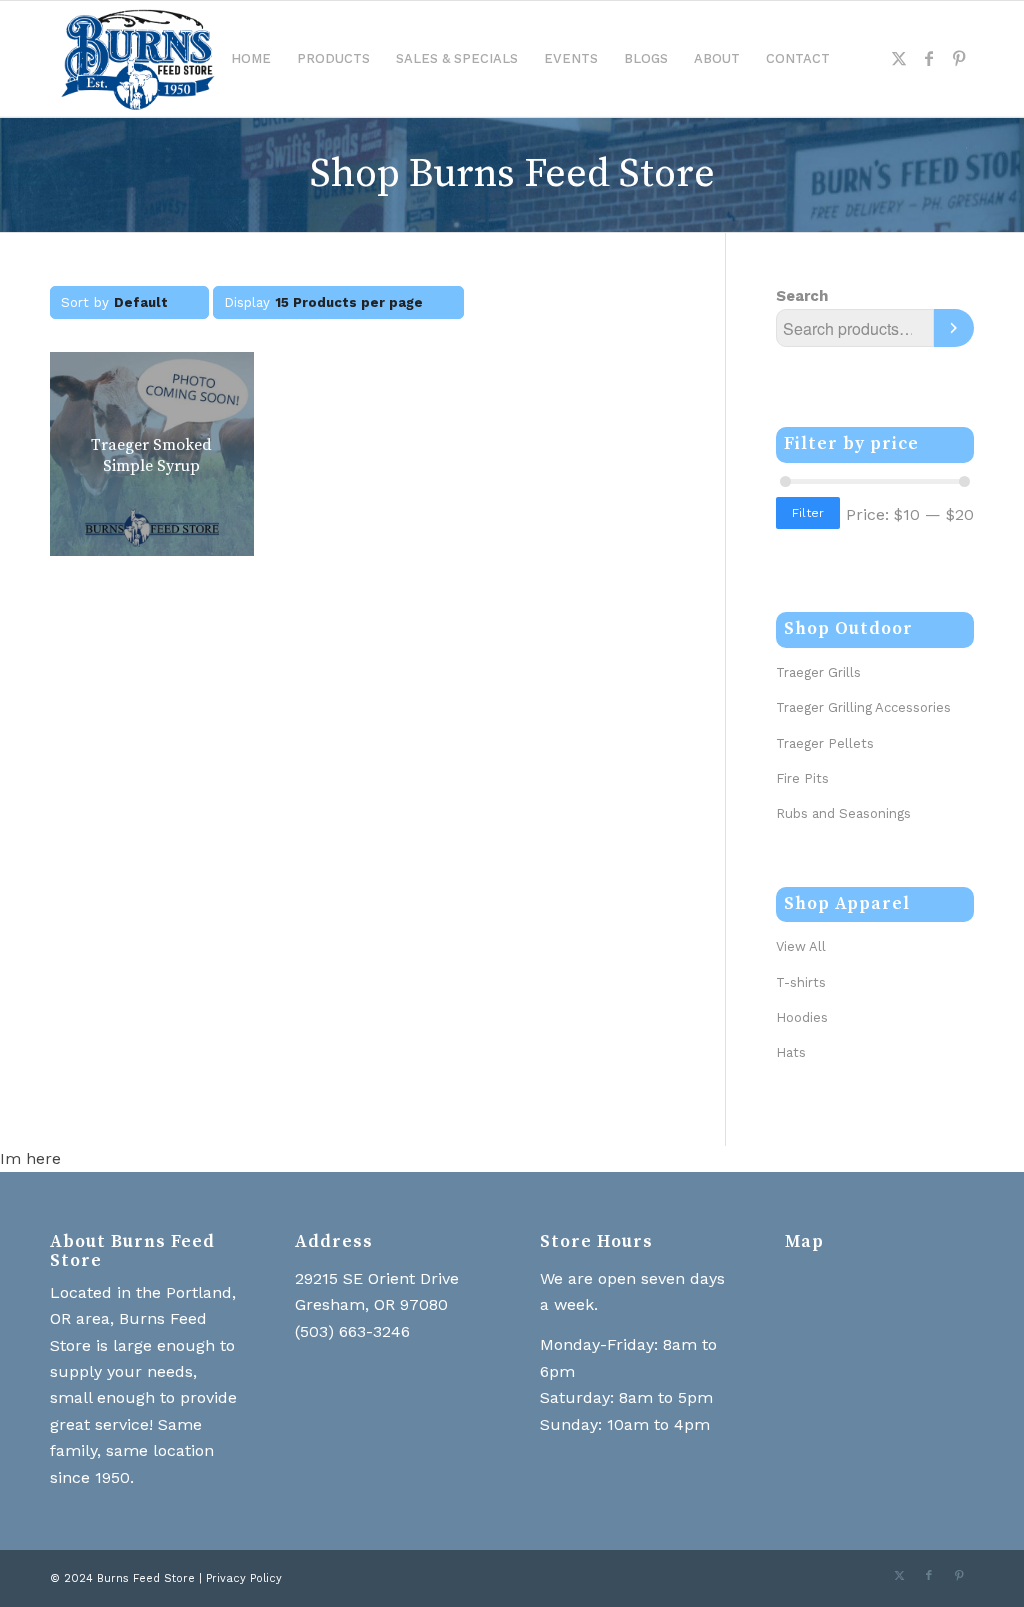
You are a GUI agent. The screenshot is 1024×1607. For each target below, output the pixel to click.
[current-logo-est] (137, 59)
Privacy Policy (244, 1578)
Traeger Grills (818, 672)
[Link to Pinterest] (959, 58)
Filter (808, 513)
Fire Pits (802, 778)
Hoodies (802, 1017)
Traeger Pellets (825, 743)
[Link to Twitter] (899, 58)
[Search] (954, 328)
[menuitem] (251, 59)
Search (802, 296)
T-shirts (801, 982)
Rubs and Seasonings (843, 813)
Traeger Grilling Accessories (863, 707)
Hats (791, 1052)
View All (801, 946)
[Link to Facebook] (929, 58)
